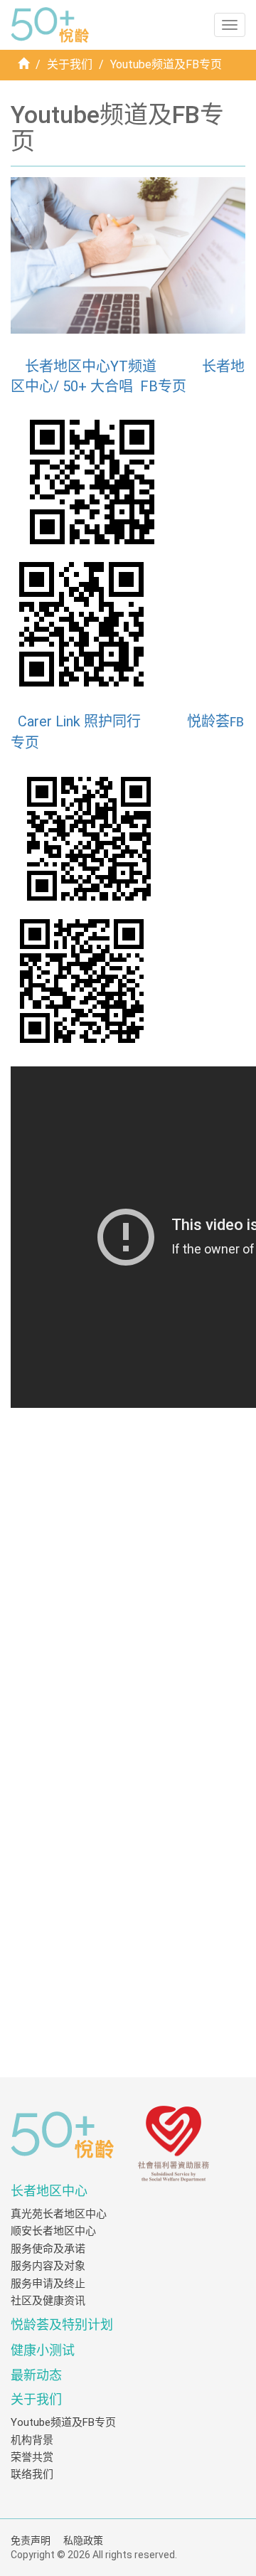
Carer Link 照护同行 (79, 721)
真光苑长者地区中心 (59, 2214)
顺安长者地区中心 (53, 2231)
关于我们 (70, 64)
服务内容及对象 (48, 2266)
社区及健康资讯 (48, 2301)
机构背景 (32, 2440)
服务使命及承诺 (48, 2249)
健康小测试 (43, 2350)
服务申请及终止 (48, 2284)
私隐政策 (83, 2540)
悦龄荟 (208, 721)
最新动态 (36, 2375)
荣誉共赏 (32, 2457)
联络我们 (32, 2474)
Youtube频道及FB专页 (63, 2422)
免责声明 (31, 2540)
